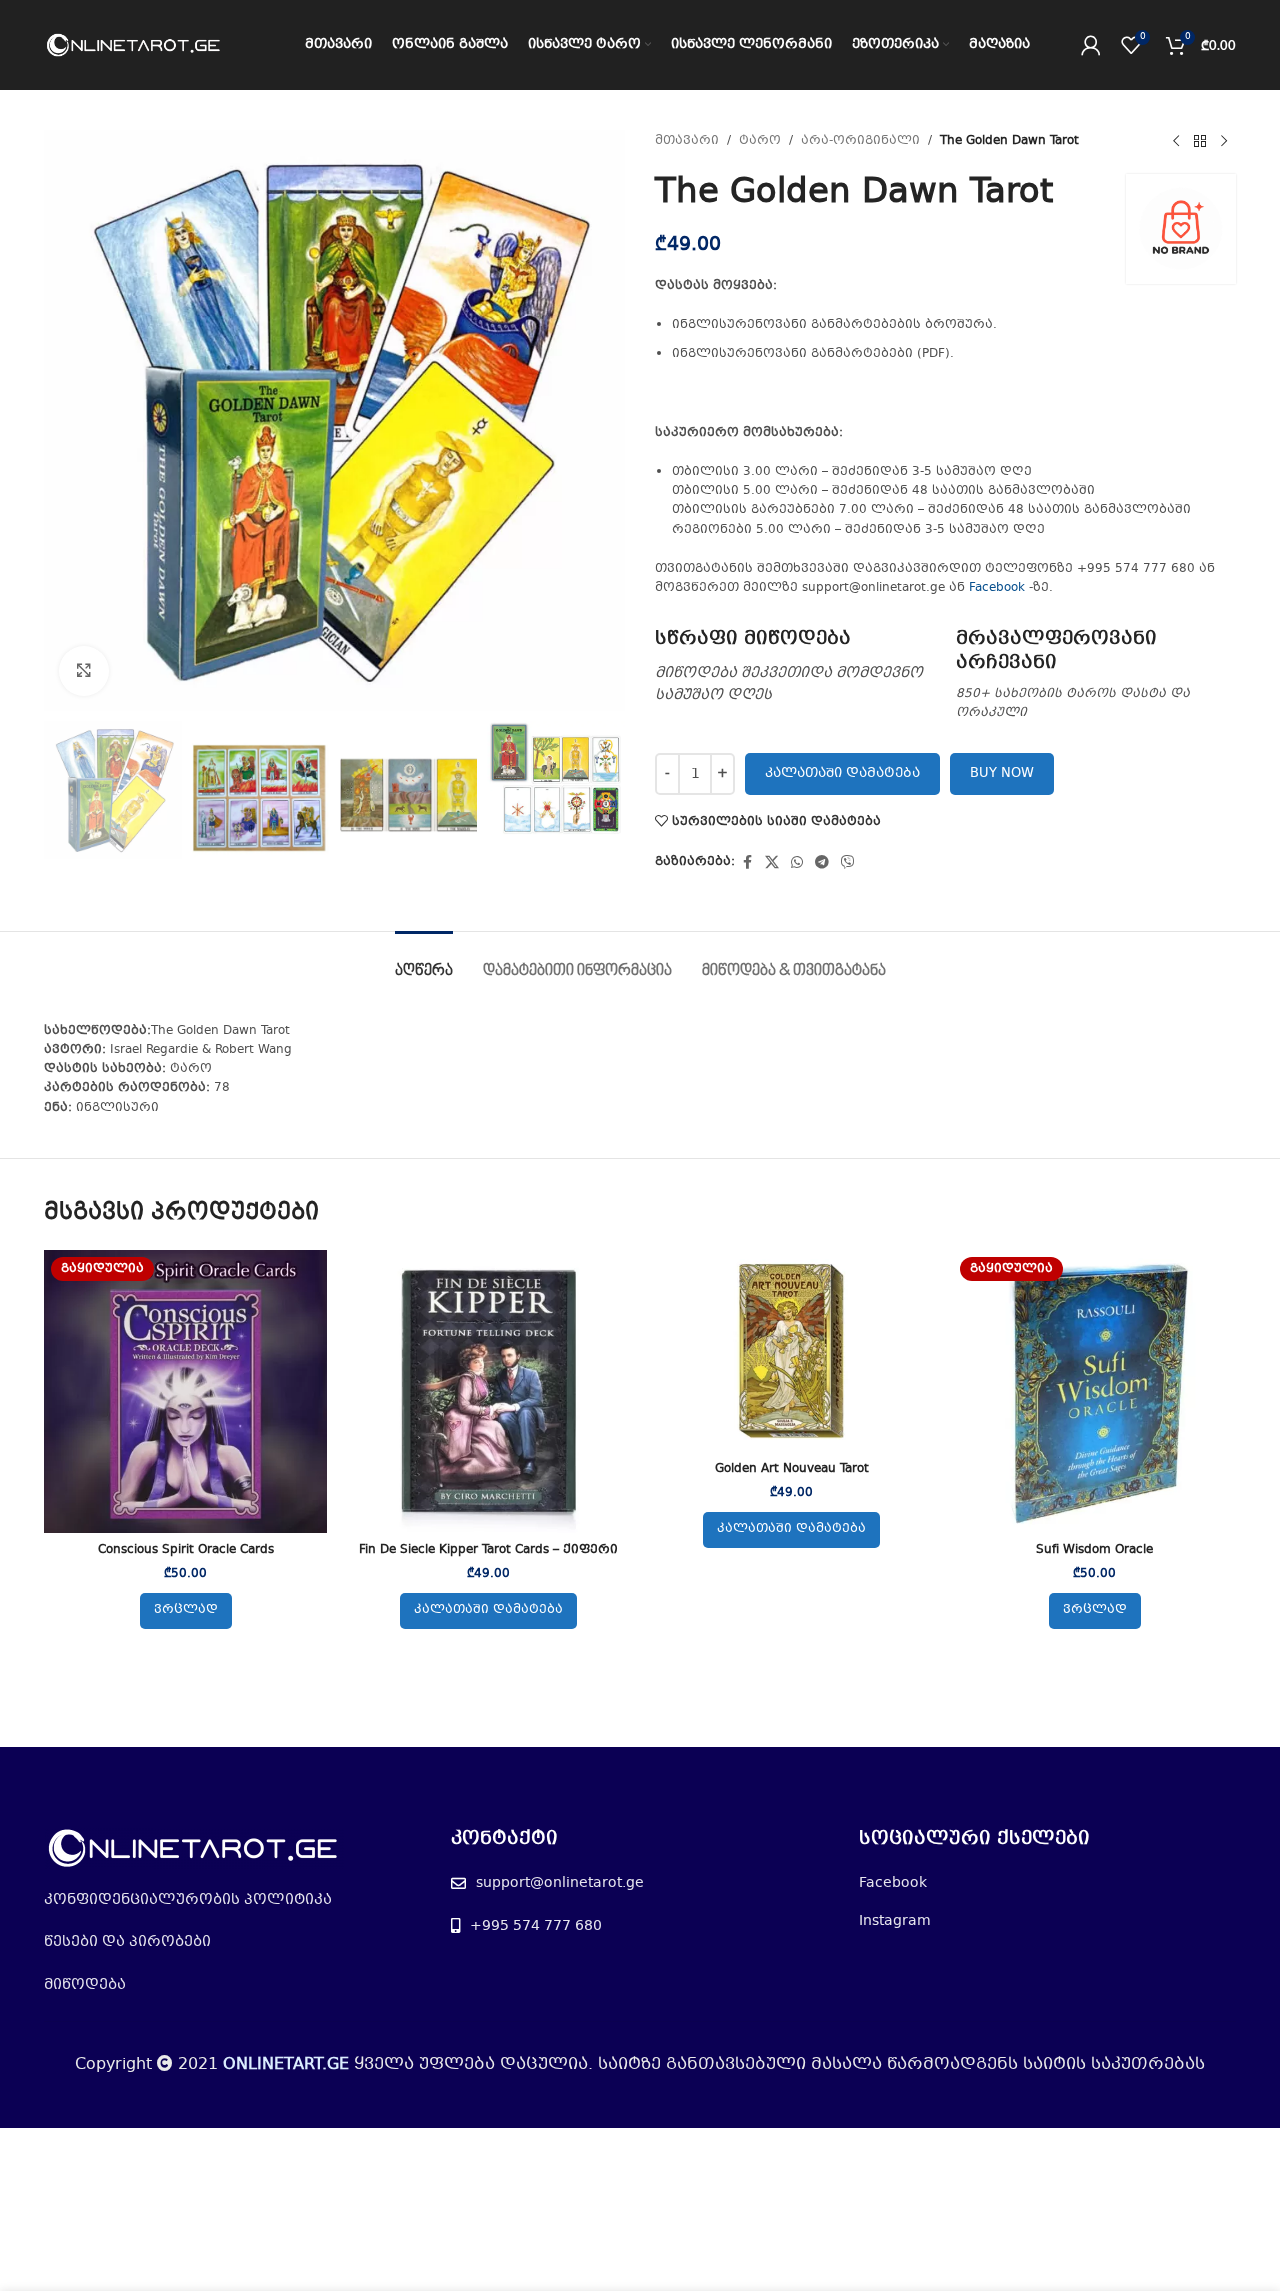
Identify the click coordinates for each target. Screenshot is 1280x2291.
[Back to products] (1200, 142)
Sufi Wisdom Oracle (1094, 1550)
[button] (488, 1611)
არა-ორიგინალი (860, 141)
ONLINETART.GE (286, 2064)
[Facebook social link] (747, 863)
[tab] (424, 961)
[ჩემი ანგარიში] (1091, 45)
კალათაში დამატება (842, 774)
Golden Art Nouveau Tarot (792, 1469)
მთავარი (687, 141)
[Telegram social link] (822, 863)
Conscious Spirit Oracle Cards (186, 1550)
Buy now (1002, 774)
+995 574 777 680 (536, 1926)
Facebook (997, 588)
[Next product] (1224, 142)
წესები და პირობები (127, 1942)
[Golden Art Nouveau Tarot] (791, 1351)
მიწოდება (85, 1985)
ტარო (760, 141)
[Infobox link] (795, 667)
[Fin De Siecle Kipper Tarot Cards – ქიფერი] (488, 1391)
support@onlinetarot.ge (560, 1883)
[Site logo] (134, 45)
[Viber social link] (848, 863)
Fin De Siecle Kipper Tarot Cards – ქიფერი (488, 1550)
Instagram (895, 1921)
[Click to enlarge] (84, 671)
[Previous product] (1176, 142)
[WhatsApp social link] (797, 863)
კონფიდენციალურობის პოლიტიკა (188, 1900)
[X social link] (772, 863)
